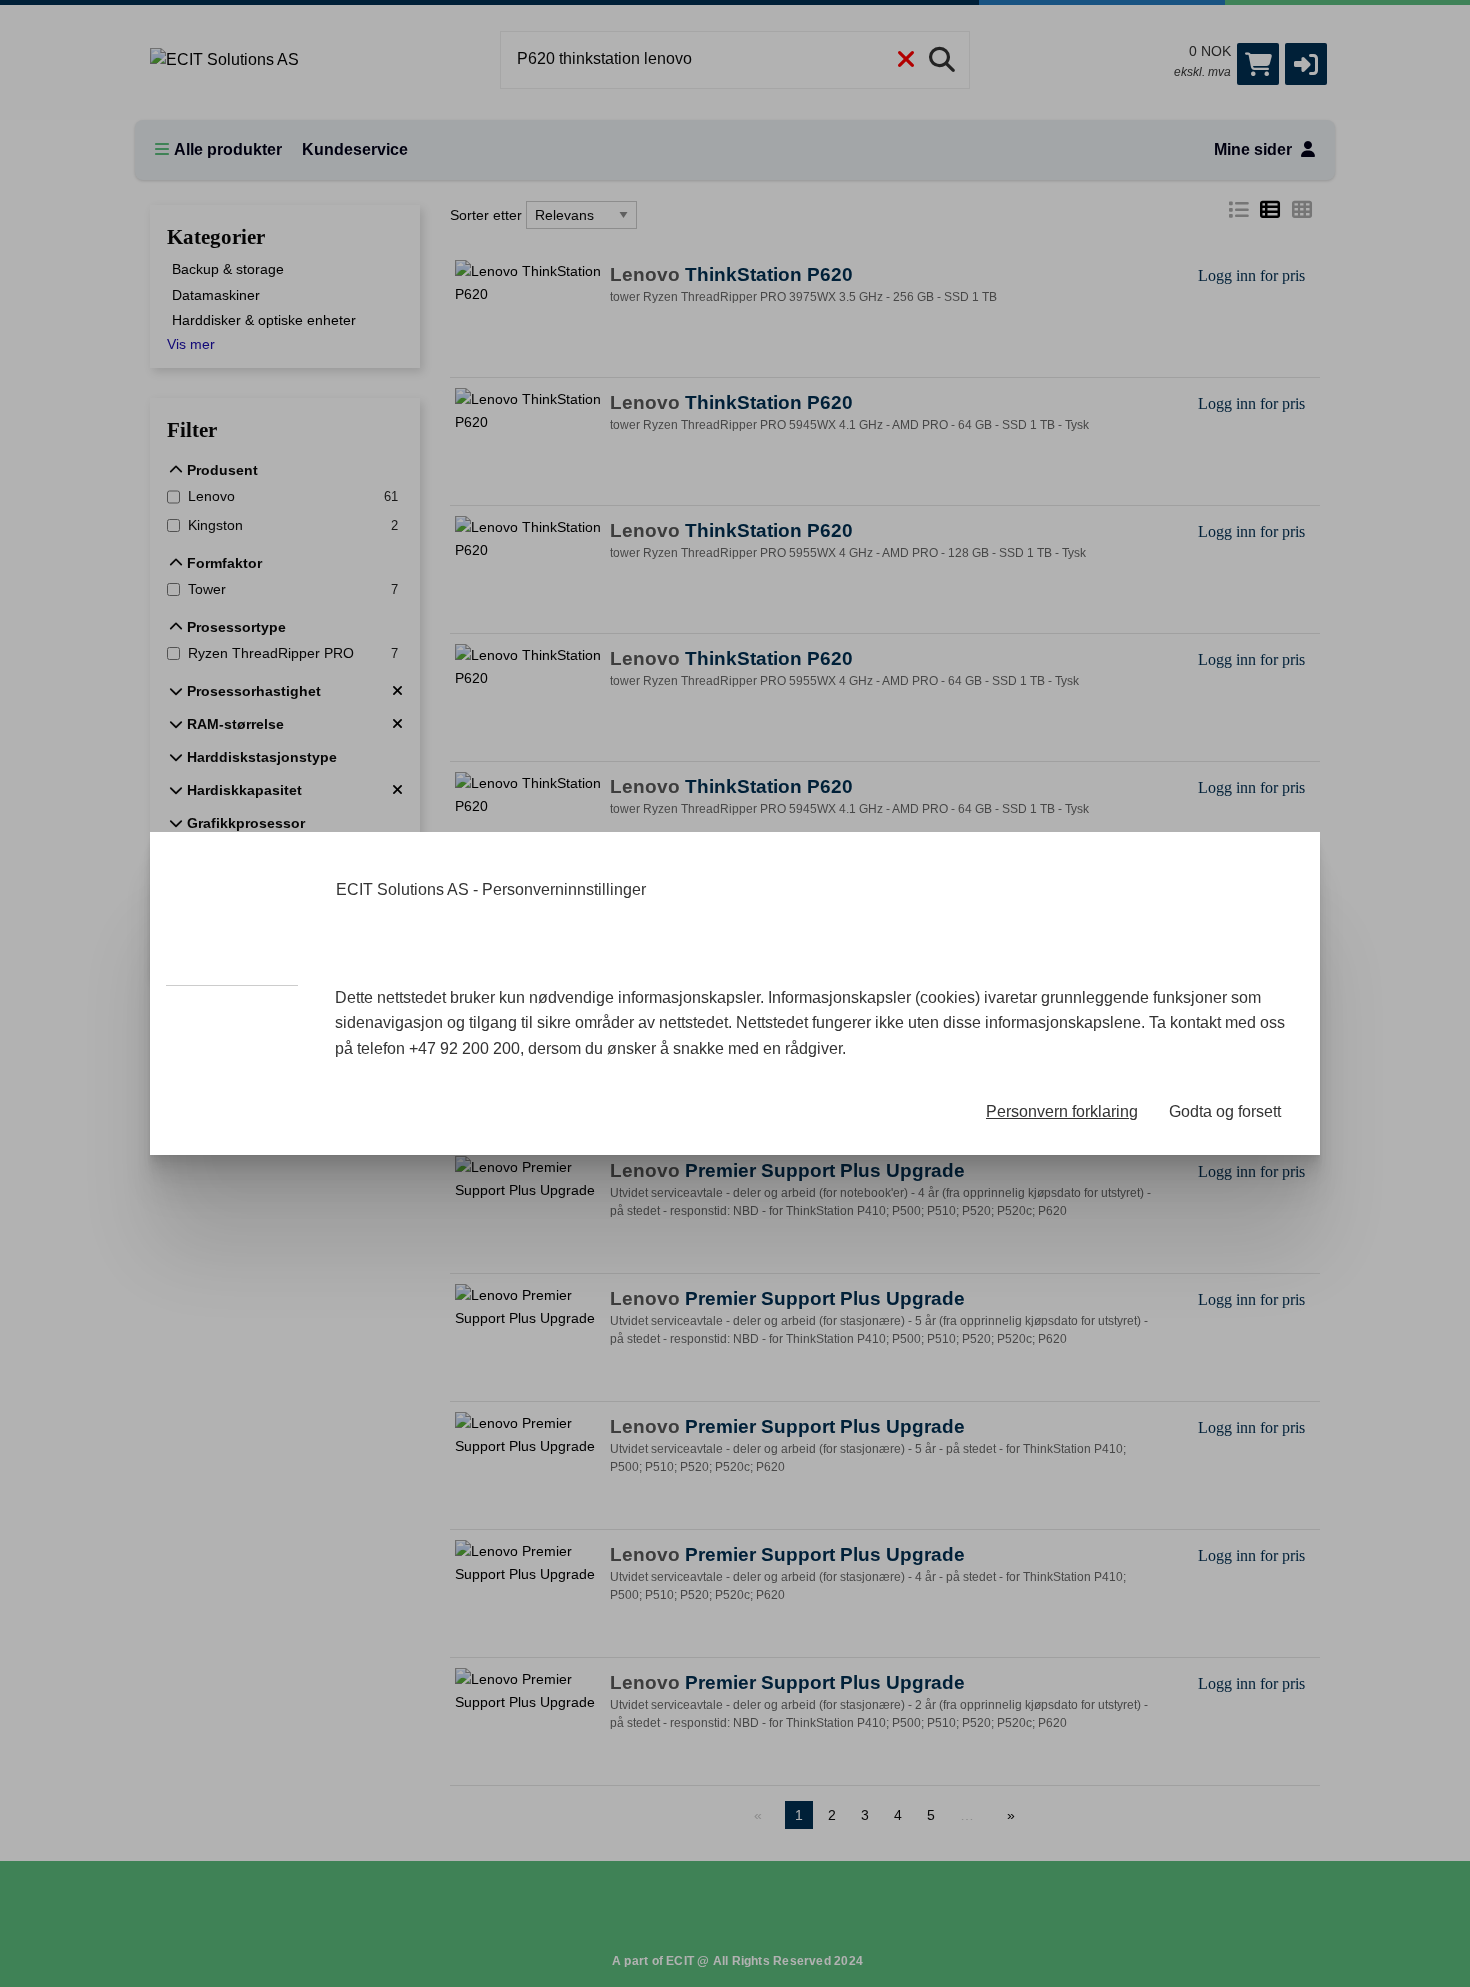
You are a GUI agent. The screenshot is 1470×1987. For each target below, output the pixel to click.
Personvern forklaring (1062, 1111)
